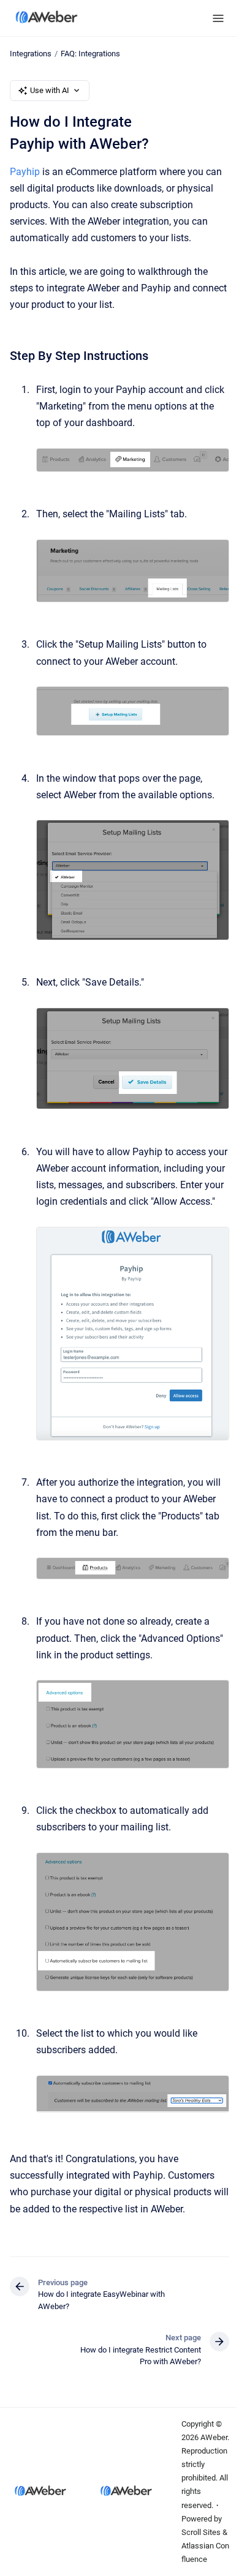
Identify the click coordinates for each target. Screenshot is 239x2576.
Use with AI (50, 90)
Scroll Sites (201, 2532)
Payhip (25, 172)
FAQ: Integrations (90, 54)
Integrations (31, 54)
